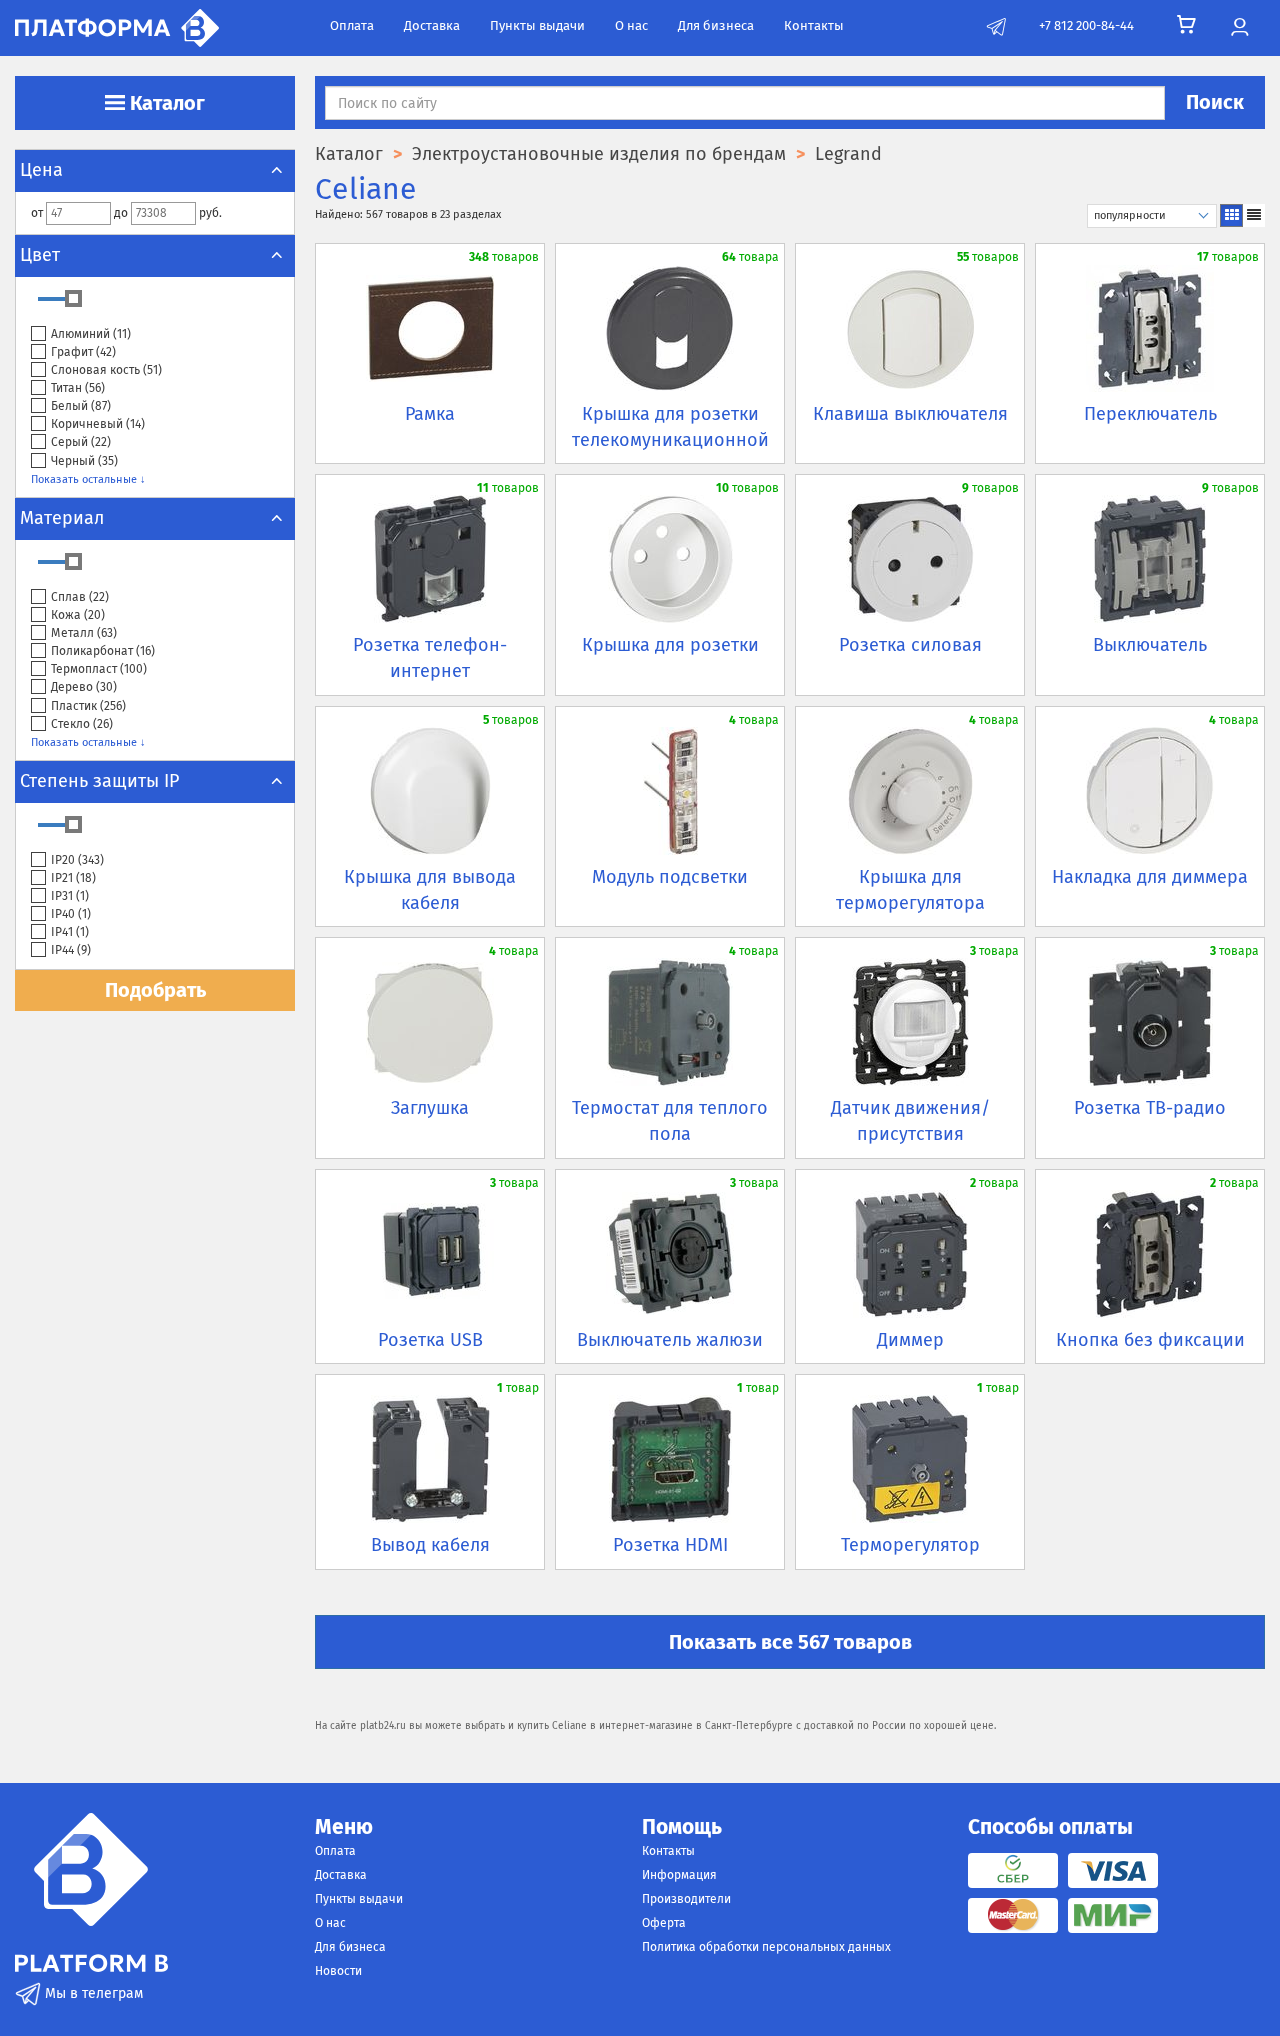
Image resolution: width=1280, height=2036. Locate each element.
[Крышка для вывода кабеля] (430, 791)
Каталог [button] (165, 103)
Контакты (814, 25)
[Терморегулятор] (910, 1459)
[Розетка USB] (430, 1254)
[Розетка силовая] (910, 559)
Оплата (352, 25)
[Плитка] (1231, 215)
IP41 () (70, 932)
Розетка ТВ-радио (1150, 1108)
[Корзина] (1186, 25)
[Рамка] (430, 328)
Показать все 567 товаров (790, 1642)
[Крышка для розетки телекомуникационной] (670, 328)
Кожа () (78, 615)
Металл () (84, 633)
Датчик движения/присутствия (910, 1121)
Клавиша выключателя (910, 414)
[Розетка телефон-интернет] (430, 559)
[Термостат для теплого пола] (670, 1022)
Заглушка (430, 1108)
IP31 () (70, 896)
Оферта (664, 1923)
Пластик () (88, 706)
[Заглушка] (430, 1022)
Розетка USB (430, 1340)
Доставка (432, 25)
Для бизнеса (716, 25)
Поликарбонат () (103, 651)
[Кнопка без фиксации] (1150, 1254)
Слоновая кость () (106, 370)
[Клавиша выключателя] (910, 328)
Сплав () (80, 597)
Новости (338, 1971)
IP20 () (77, 860)
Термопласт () (99, 669)
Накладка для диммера (1150, 877)
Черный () (84, 461)
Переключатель (1150, 414)
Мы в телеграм (92, 1993)
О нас (631, 25)
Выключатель (1150, 645)
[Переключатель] (1150, 328)
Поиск (1215, 102)
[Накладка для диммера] (1150, 791)
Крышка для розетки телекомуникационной (670, 427)
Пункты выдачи (537, 25)
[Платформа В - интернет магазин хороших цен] (117, 26)
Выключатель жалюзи (670, 1340)
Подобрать (155, 990)
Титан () (78, 388)
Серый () (81, 442)
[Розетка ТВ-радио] (1150, 1022)
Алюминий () (91, 334)
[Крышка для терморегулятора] (910, 791)
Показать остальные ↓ (88, 479)
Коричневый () (98, 424)
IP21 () (73, 878)
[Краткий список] (1253, 215)
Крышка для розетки (670, 645)
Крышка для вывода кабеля (430, 890)
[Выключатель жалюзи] (670, 1254)
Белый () (81, 406)
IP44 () (71, 950)
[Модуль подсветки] (670, 791)
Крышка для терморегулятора (910, 890)
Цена (41, 170)
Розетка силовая (910, 645)
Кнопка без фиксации (1150, 1340)
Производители (686, 1899)
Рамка (430, 414)
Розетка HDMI (670, 1545)
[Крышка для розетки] (670, 559)
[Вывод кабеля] (430, 1459)
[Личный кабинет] (1239, 28)
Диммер (910, 1340)
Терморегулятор (910, 1545)
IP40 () (71, 914)
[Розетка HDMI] (670, 1459)
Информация (679, 1875)
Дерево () (84, 687)
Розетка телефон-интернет (430, 658)
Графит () (83, 352)
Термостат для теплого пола (670, 1121)
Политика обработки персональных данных (766, 1947)
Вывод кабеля (430, 1545)
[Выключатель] (1150, 559)
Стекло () (82, 724)
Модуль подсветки (670, 877)
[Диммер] (910, 1254)
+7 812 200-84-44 (1086, 25)
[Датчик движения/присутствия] (910, 1022)
